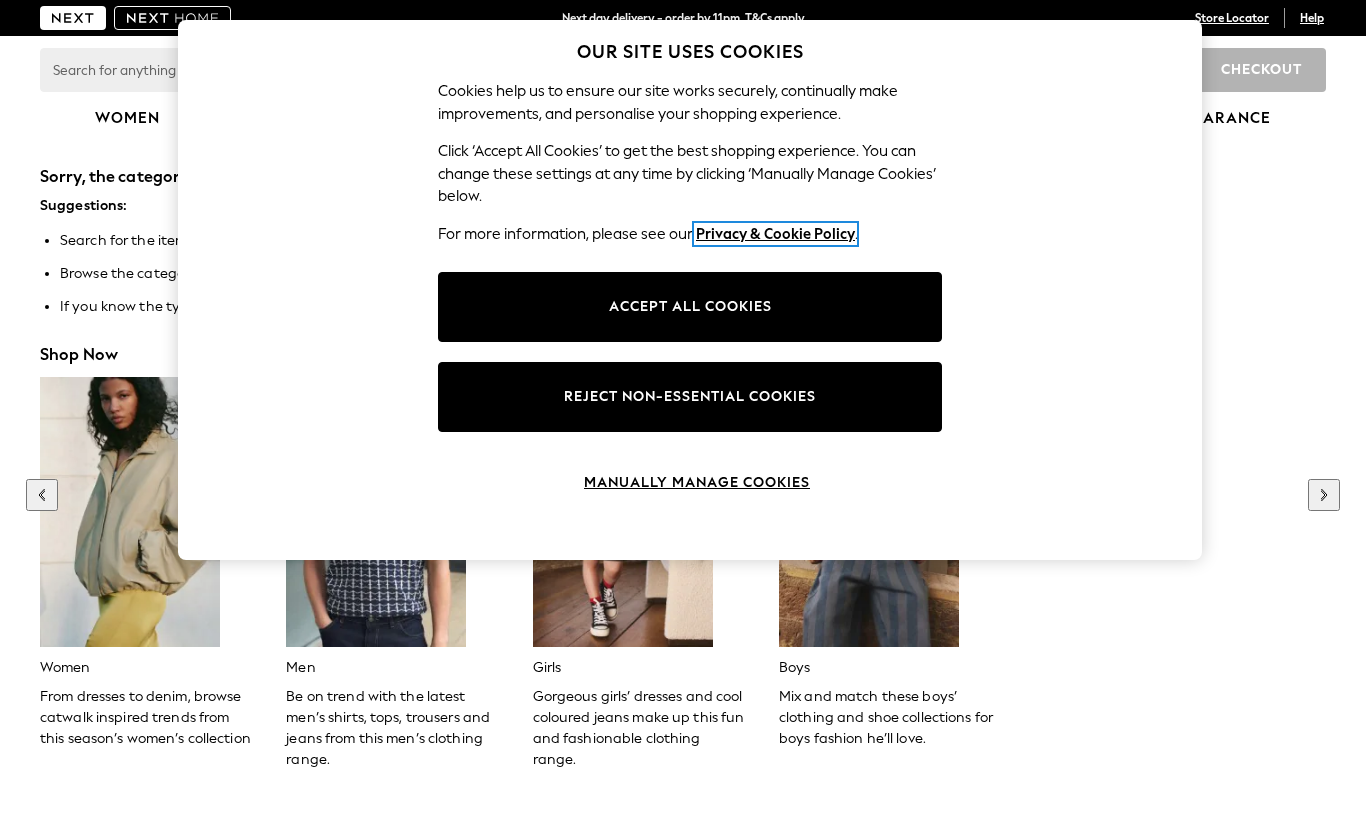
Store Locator (1232, 18)
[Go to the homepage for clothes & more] (73, 18)
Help (1312, 18)
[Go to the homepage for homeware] (173, 18)
